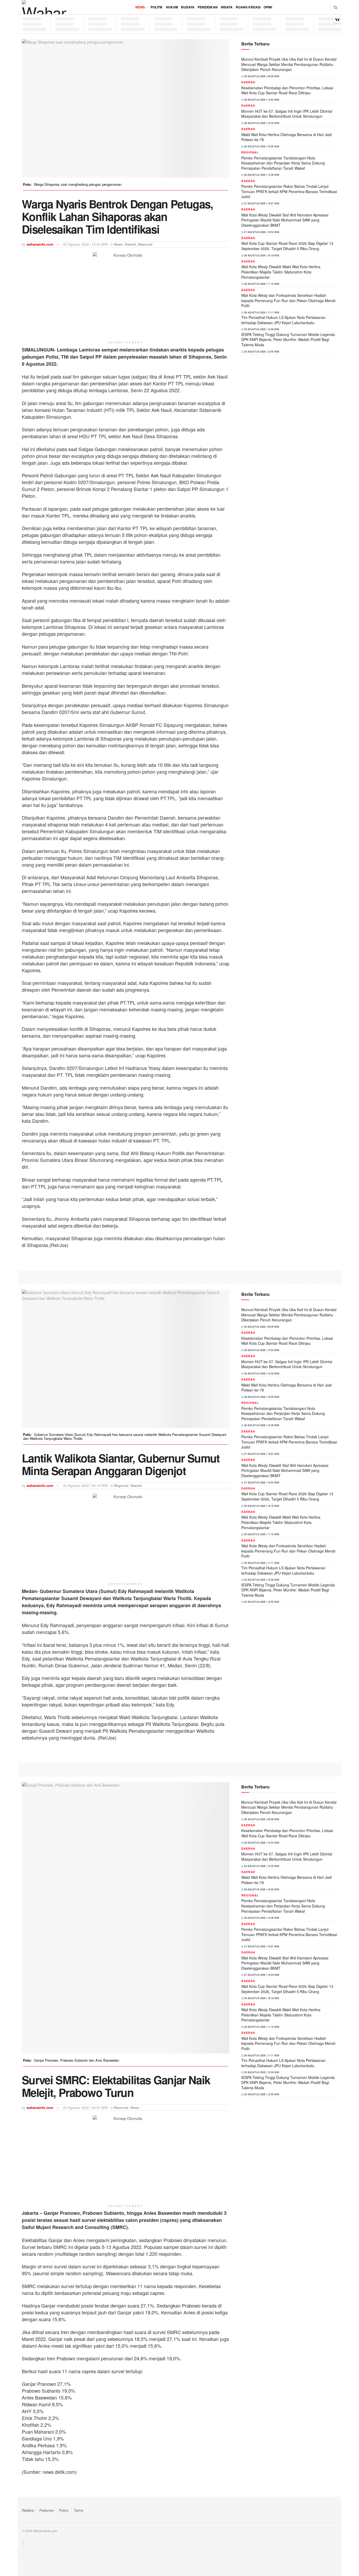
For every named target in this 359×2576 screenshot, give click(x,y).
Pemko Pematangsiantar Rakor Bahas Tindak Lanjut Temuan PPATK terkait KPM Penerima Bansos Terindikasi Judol (289, 191)
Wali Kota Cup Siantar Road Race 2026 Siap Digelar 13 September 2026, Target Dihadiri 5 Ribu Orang (287, 246)
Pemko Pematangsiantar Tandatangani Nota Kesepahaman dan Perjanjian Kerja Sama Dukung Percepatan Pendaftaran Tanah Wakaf (283, 163)
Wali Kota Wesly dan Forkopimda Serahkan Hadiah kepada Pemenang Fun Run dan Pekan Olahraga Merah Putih (288, 300)
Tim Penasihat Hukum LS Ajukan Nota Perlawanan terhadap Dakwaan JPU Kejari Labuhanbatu (283, 320)
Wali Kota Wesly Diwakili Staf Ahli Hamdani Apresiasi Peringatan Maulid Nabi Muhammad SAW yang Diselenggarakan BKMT (285, 220)
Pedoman (47, 2510)
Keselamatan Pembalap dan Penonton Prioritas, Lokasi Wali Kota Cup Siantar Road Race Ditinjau (287, 90)
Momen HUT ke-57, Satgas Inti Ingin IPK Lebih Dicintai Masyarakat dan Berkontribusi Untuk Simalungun (287, 114)
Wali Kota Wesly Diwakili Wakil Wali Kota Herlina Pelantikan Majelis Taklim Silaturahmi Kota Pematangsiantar (281, 272)
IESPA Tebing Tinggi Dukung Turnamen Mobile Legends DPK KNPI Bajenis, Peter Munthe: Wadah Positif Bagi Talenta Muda (288, 340)
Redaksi (28, 2510)
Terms (79, 2510)
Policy (64, 2510)
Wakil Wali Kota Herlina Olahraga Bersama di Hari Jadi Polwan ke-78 (286, 137)
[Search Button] (335, 7)
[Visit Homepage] (44, 7)
